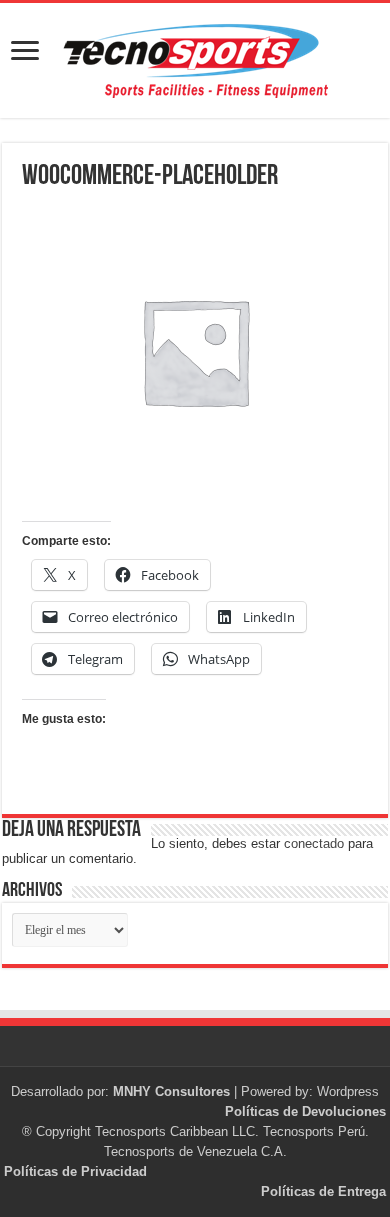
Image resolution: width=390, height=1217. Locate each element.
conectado (314, 843)
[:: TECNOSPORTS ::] (195, 60)
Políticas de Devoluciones (305, 1111)
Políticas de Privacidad (75, 1171)
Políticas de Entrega (323, 1191)
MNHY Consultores (171, 1091)
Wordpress (348, 1091)
